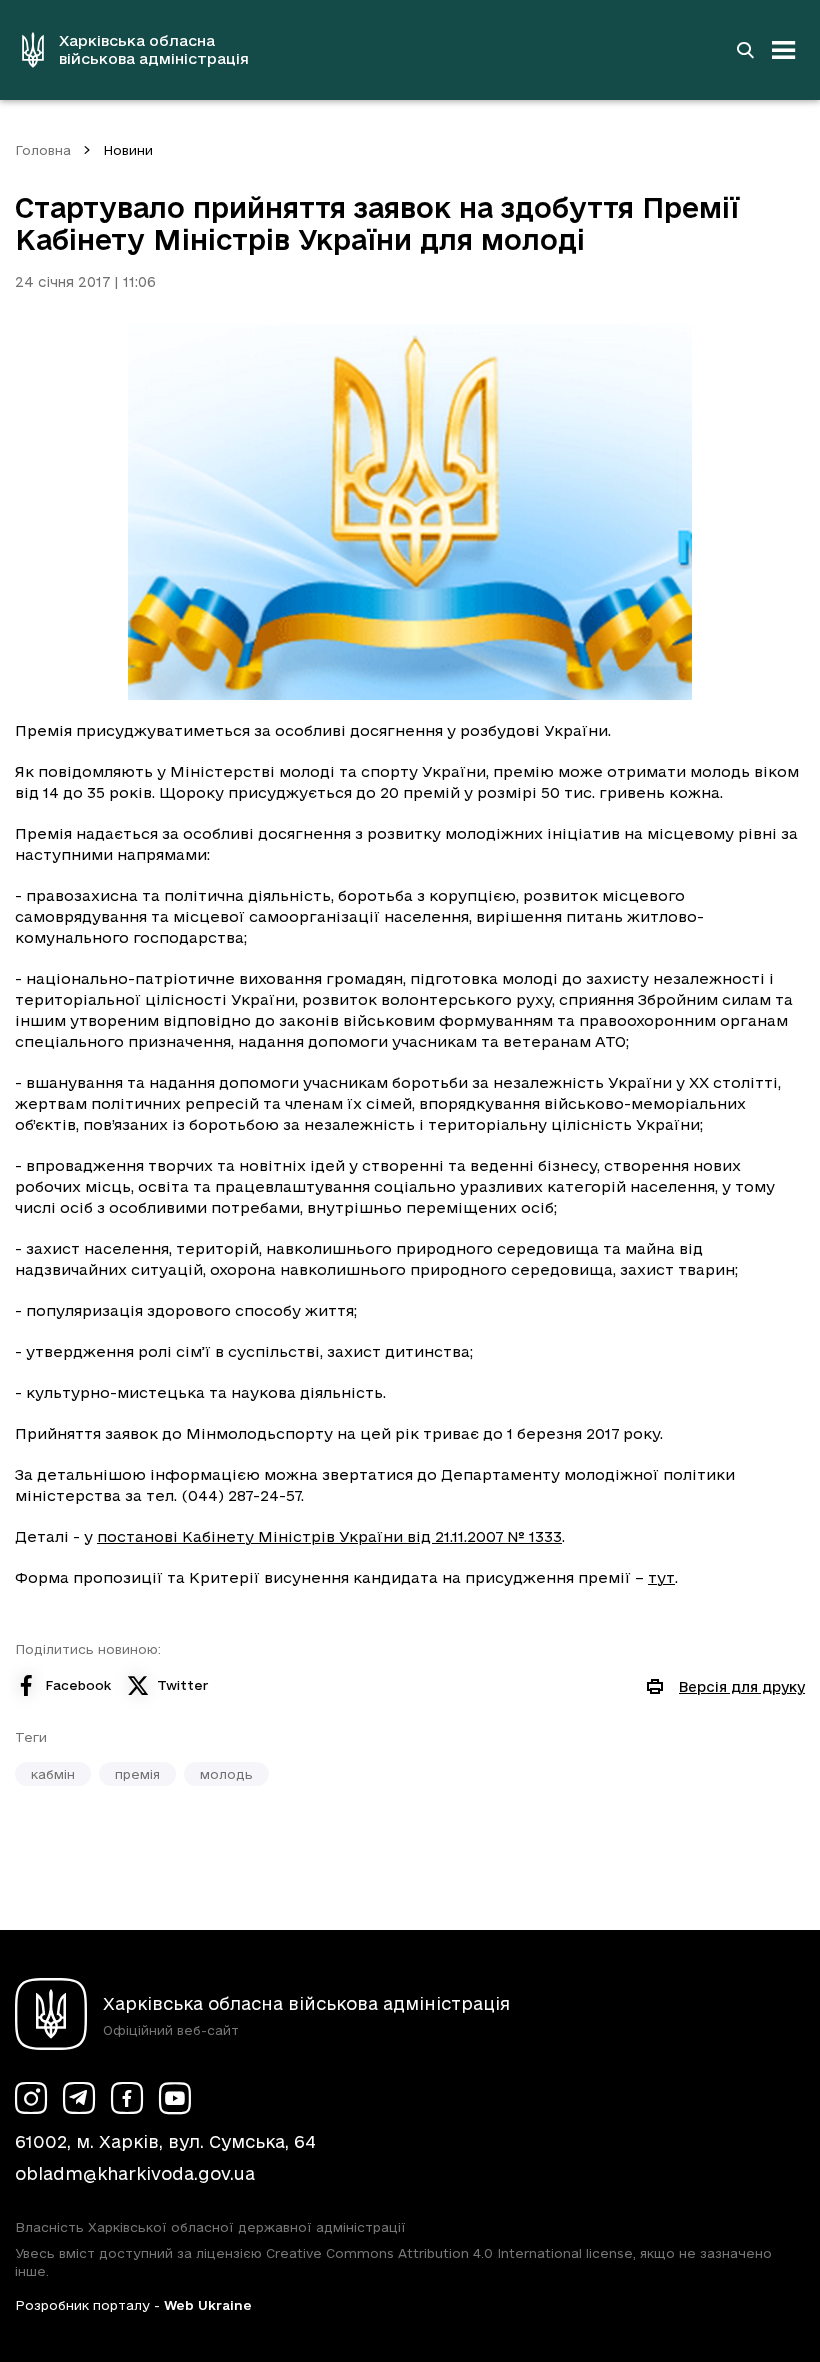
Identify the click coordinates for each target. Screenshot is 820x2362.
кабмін (53, 1774)
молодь (226, 1774)
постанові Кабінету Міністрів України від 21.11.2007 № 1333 (329, 1536)
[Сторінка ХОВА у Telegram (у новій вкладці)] (79, 2098)
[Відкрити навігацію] (784, 50)
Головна (43, 150)
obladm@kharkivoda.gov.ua (135, 2173)
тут (661, 1577)
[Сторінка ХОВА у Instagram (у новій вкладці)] (31, 2098)
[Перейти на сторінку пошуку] (745, 50)
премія (137, 1774)
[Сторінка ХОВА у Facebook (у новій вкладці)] (127, 2098)
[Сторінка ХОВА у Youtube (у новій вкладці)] (175, 2098)
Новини (128, 150)
